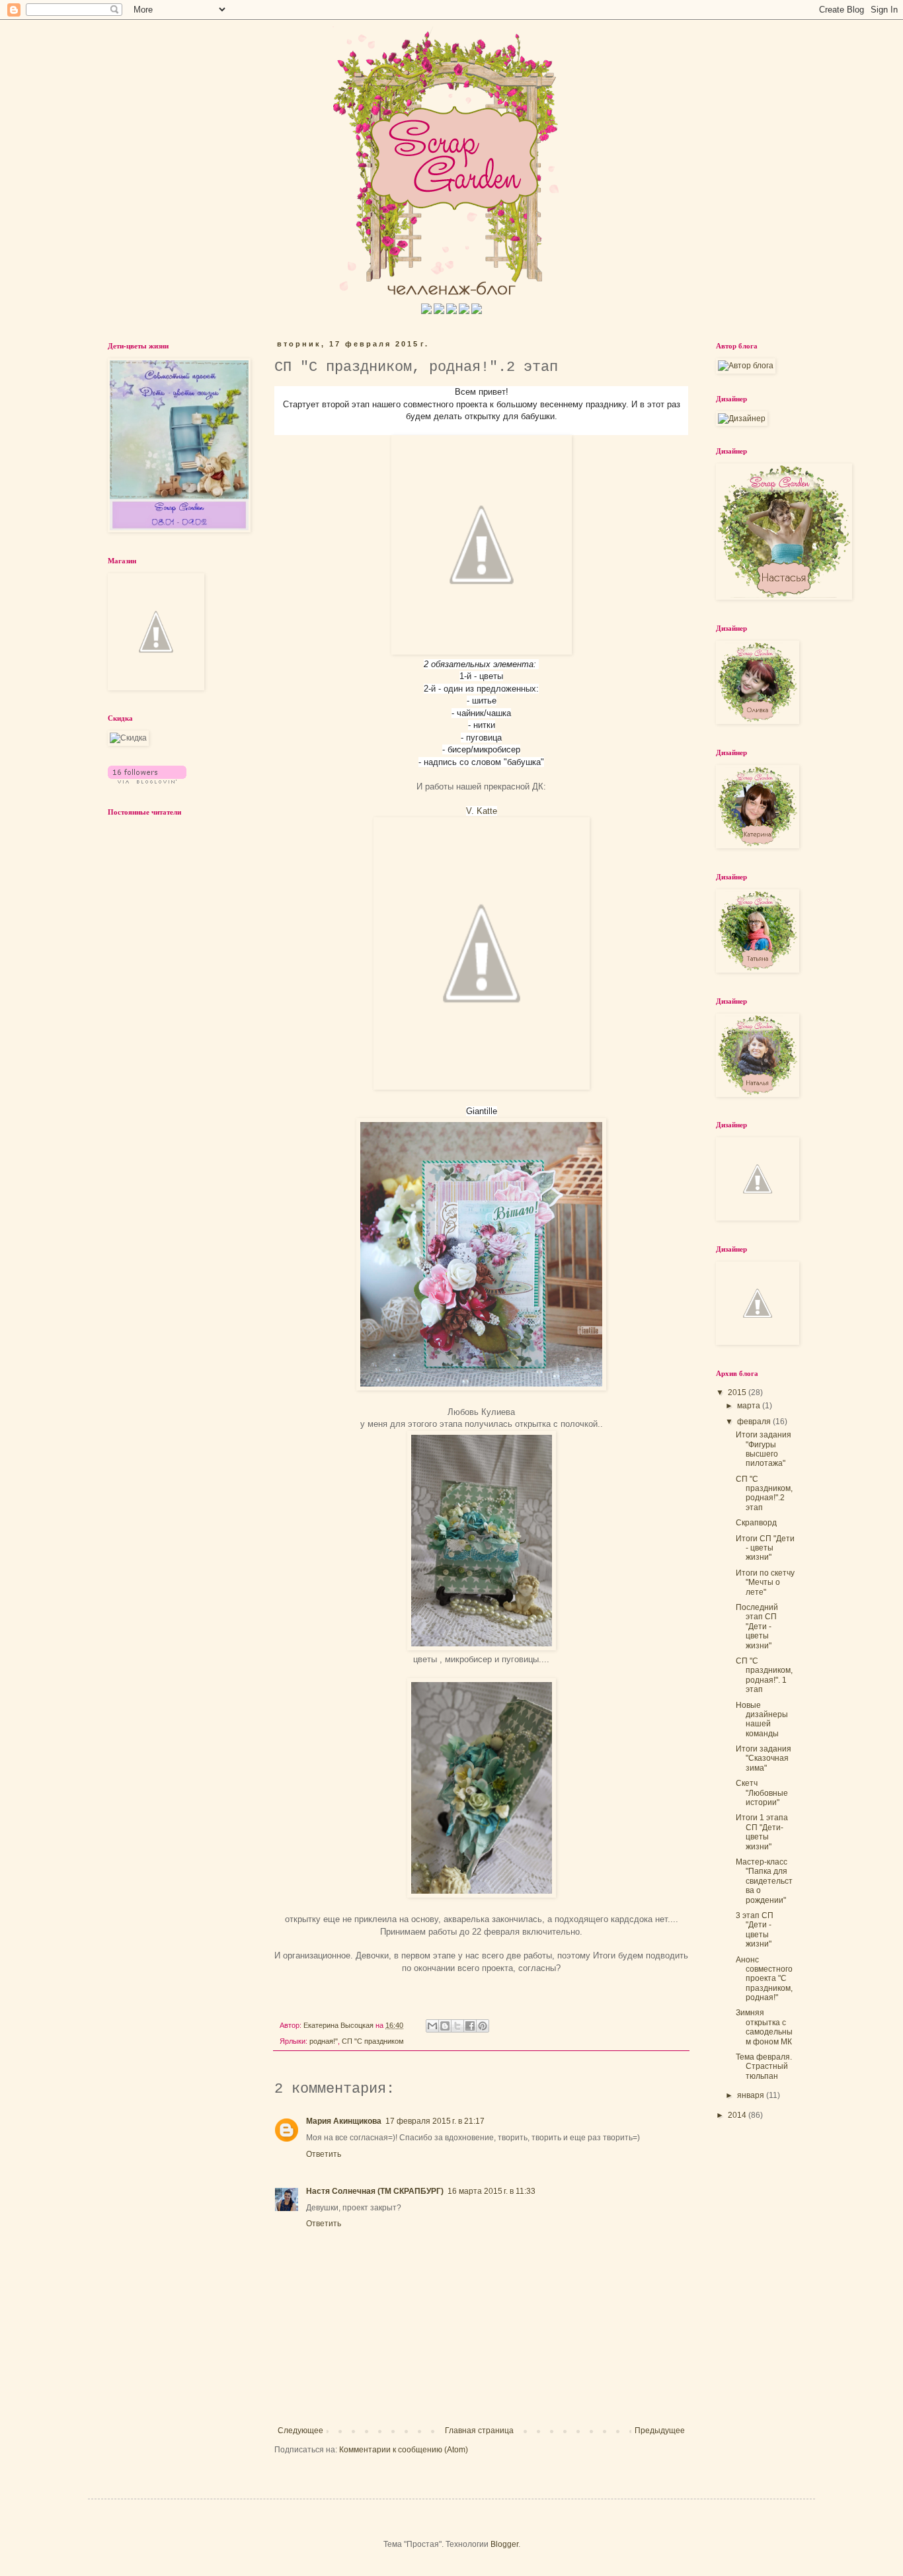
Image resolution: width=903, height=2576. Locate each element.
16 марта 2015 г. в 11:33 (491, 2191)
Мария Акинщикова (344, 2121)
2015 (738, 1392)
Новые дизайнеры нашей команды (762, 1719)
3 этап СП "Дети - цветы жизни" (755, 1930)
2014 (738, 2115)
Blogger (504, 2544)
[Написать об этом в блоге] (445, 2026)
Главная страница (479, 2431)
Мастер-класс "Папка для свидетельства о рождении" (764, 1881)
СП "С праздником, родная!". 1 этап (764, 1675)
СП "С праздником (373, 2041)
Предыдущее (660, 2431)
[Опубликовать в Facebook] (470, 2026)
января (752, 2095)
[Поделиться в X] (457, 2026)
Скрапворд (756, 1523)
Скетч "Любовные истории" (762, 1793)
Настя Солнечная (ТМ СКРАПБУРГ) (375, 2191)
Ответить (324, 2154)
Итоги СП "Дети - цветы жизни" (765, 1548)
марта (750, 1406)
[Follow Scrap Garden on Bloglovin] (147, 781)
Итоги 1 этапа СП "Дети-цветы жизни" (762, 1832)
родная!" (324, 2041)
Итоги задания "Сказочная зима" (764, 1758)
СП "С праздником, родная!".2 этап (764, 1493)
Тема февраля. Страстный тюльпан (764, 2067)
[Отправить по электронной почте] (432, 2026)
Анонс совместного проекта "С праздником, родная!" (764, 1979)
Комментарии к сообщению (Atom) (404, 2450)
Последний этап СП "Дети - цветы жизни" (757, 1627)
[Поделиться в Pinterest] (483, 2026)
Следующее (300, 2431)
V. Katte (482, 811)
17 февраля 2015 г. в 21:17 (435, 2121)
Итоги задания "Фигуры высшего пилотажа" (764, 1449)
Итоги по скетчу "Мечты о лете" (765, 1583)
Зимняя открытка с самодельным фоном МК (764, 2027)
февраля (755, 1422)
